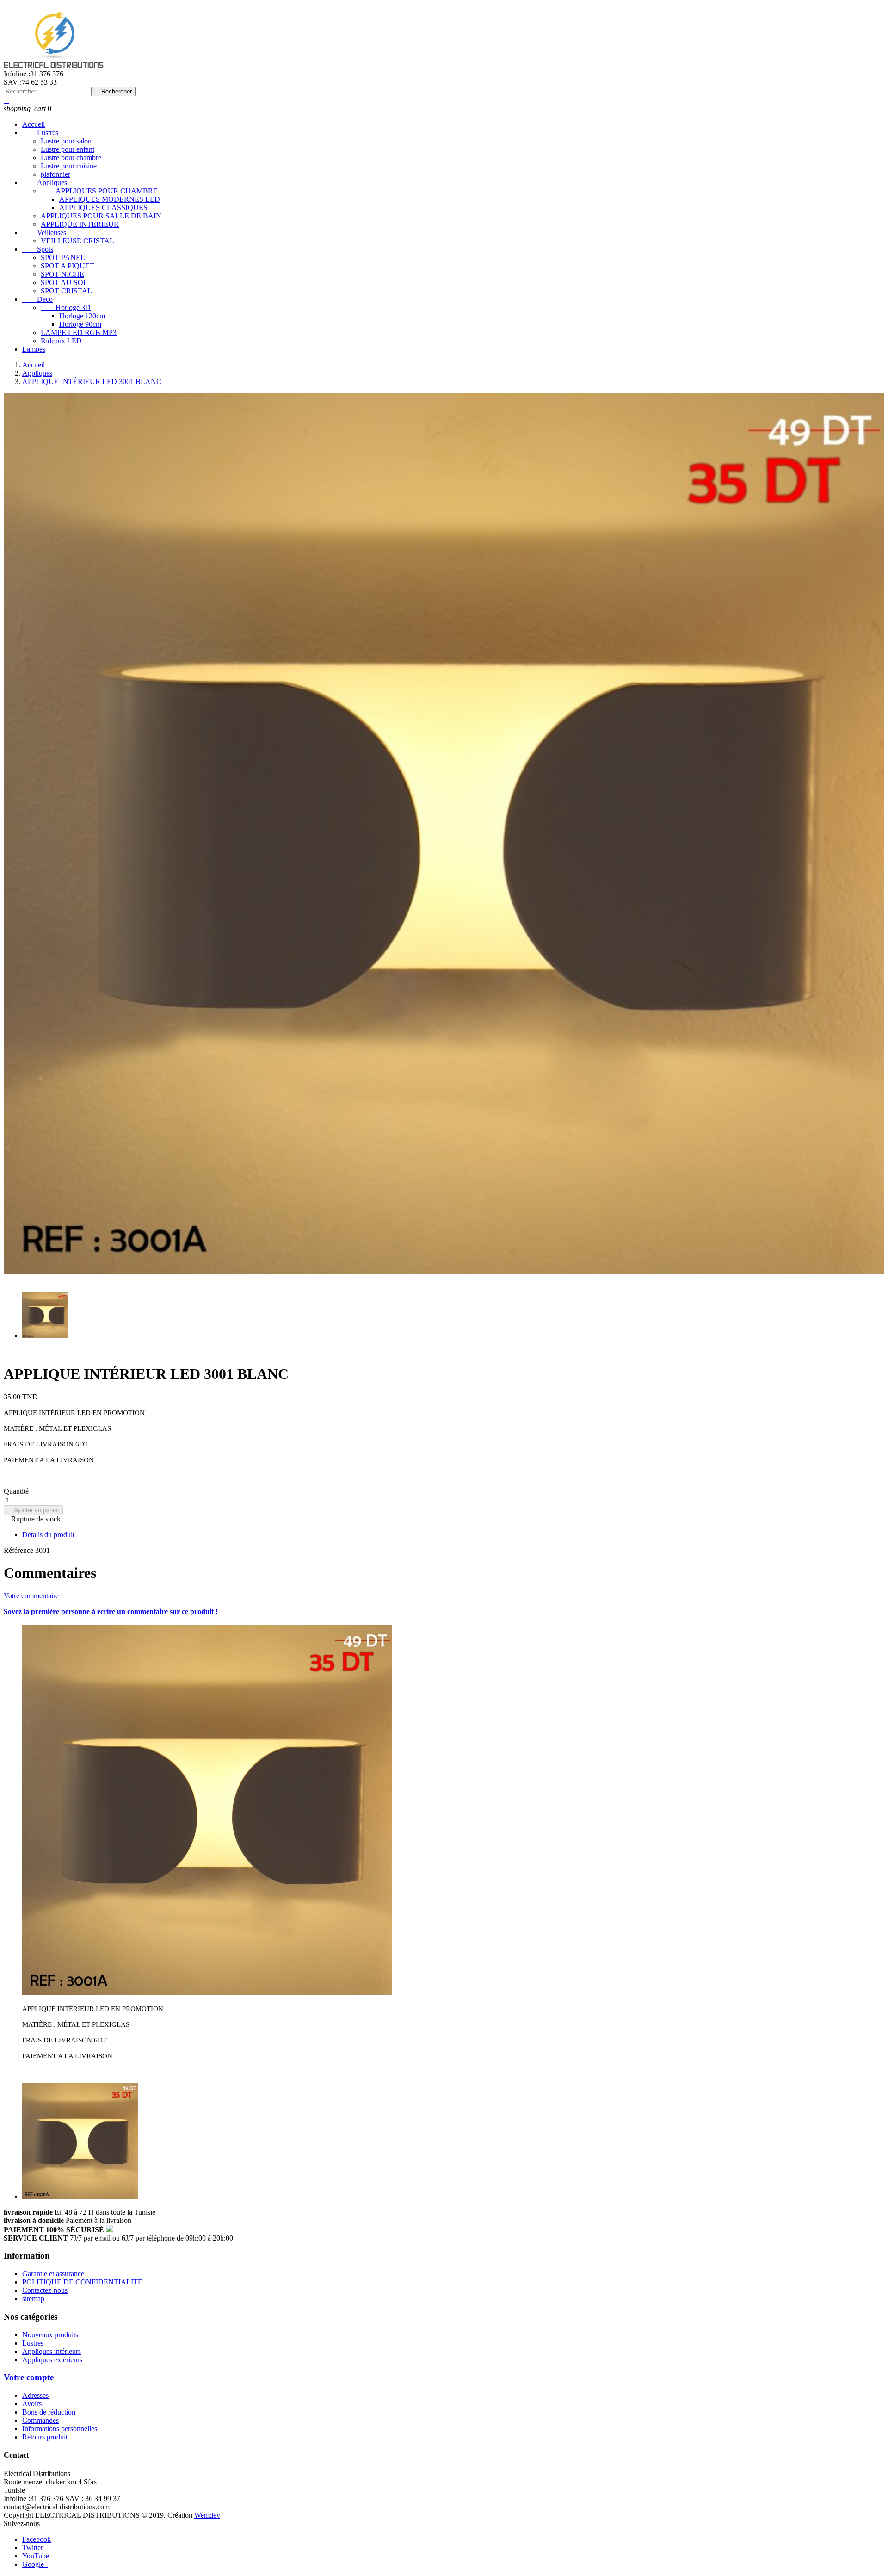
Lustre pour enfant (68, 149)
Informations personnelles (60, 2429)
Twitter (33, 2548)
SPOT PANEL (63, 258)
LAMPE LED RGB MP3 (79, 332)
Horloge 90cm (80, 324)
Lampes (34, 349)
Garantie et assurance (53, 2274)
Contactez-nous (45, 2290)
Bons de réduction (49, 2412)
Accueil (34, 124)
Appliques (45, 183)
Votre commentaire (31, 1596)
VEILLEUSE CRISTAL (77, 241)
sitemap (33, 2299)
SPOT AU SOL (64, 282)
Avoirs (32, 2404)
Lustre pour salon (66, 141)
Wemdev (207, 2515)
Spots (38, 249)
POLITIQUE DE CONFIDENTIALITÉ (82, 2282)
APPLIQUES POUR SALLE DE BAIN (101, 216)
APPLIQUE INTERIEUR (80, 224)
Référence (19, 1550)
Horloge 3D (66, 307)
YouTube (36, 2556)
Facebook (37, 2539)
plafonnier (55, 174)
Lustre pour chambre (71, 158)
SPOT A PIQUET (68, 266)
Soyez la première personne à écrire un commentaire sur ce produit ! (111, 1611)
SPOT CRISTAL (66, 291)
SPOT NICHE (62, 274)
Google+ (35, 2564)
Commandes (40, 2420)
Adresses (35, 2395)
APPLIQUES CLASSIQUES (103, 208)
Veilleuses (44, 233)
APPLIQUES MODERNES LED (110, 199)
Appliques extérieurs (52, 2360)
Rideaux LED (61, 341)
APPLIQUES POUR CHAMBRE (99, 191)
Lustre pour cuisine (69, 166)
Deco (37, 299)
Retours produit (45, 2437)
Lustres (40, 133)
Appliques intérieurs (52, 2351)
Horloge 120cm (82, 316)
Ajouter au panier (33, 1510)
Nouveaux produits (50, 2335)
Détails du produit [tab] (48, 1535)
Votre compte (29, 2377)
